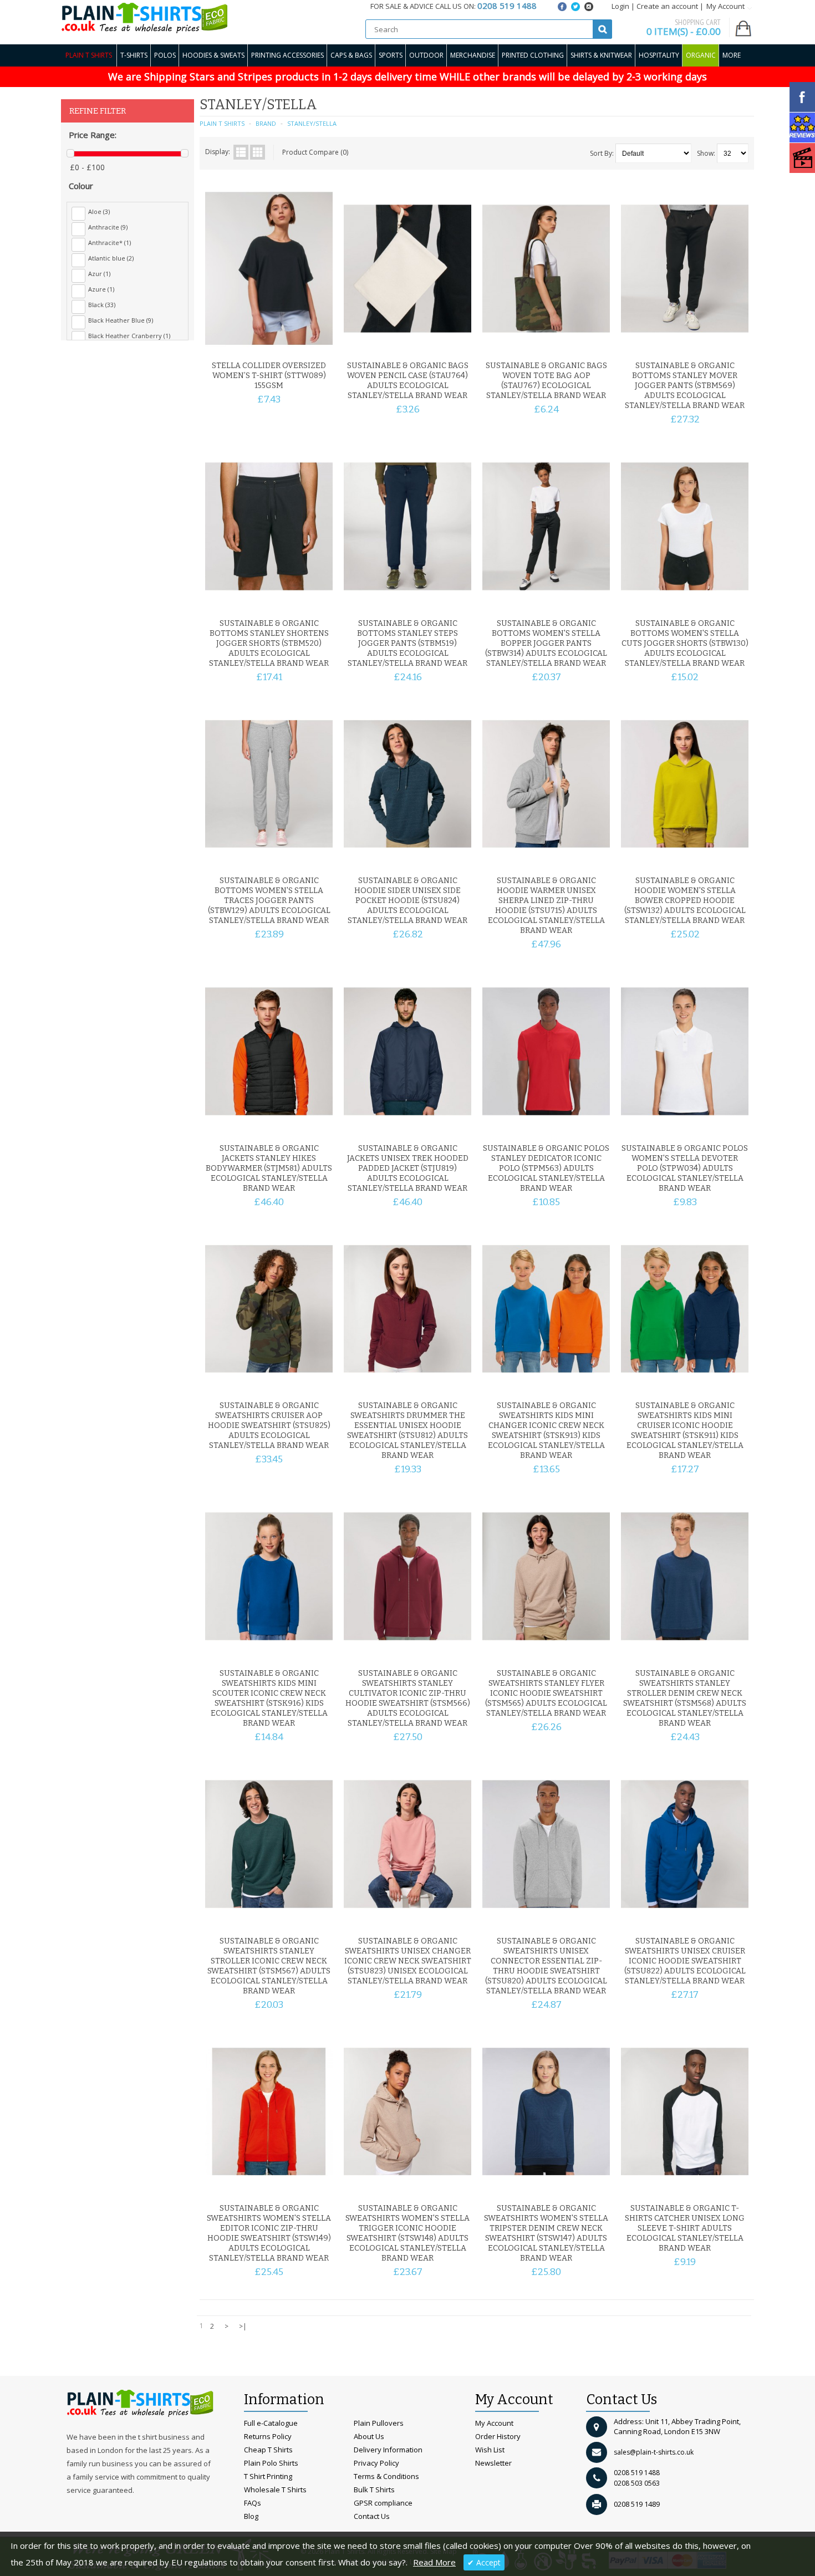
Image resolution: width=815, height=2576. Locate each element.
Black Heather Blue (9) (121, 320)
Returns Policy (268, 2436)
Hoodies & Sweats (213, 55)
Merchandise (473, 55)
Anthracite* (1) (109, 243)
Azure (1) (101, 289)
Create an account (667, 6)
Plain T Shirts (89, 55)
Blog (251, 2516)
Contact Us (372, 2516)
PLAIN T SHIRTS (222, 123)
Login (620, 6)
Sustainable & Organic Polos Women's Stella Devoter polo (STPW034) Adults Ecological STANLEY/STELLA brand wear (685, 1168)
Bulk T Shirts (374, 2490)
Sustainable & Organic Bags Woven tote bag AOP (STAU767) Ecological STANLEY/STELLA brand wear (546, 381)
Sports (391, 55)
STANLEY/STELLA (312, 123)
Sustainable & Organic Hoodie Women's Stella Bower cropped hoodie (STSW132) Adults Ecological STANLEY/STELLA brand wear (685, 901)
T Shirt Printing (268, 2476)
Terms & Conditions (386, 2476)
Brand (266, 123)
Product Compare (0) (315, 152)
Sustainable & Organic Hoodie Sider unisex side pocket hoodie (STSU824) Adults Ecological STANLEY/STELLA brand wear (407, 901)
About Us (369, 2436)
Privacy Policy (376, 2463)
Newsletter (493, 2463)
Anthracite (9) (108, 227)
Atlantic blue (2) (111, 258)
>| (243, 2326)
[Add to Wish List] (302, 342)
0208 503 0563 (637, 2483)
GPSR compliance (383, 2503)
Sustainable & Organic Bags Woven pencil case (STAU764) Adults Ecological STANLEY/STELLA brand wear (408, 381)
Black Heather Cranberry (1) (129, 336)
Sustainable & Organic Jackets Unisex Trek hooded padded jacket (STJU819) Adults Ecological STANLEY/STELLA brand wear (408, 1168)
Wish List (490, 2450)
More (732, 55)
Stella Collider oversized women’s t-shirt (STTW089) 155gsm (269, 376)
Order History (498, 2436)
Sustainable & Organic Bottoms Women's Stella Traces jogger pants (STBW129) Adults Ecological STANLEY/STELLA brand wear (269, 901)
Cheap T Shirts (268, 2450)
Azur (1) (99, 274)
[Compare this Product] (320, 342)
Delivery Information (388, 2450)
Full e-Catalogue (271, 2423)
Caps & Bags (351, 55)
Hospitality (659, 55)
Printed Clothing (533, 55)
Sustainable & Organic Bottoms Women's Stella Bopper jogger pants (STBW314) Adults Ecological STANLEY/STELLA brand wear (546, 643)
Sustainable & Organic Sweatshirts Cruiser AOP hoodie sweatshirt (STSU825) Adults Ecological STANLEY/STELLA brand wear (269, 1425)
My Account (494, 2423)
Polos (165, 55)
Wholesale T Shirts (275, 2490)
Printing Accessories (287, 55)
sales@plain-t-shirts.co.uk (654, 2452)
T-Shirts (134, 55)
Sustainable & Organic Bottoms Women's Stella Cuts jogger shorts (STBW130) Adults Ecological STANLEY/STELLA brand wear (685, 643)
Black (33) (102, 305)
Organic (701, 55)
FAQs (253, 2503)
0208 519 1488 (637, 2473)
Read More (434, 2562)
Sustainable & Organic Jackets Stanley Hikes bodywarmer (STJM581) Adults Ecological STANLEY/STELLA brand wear (269, 1168)
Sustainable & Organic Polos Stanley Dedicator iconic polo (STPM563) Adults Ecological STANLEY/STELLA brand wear (546, 1168)
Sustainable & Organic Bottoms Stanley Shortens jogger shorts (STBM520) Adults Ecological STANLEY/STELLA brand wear (269, 643)
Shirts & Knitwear (601, 55)
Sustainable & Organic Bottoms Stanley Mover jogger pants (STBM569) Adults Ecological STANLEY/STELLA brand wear (685, 386)
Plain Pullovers (379, 2423)
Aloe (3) (99, 211)
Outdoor (426, 55)
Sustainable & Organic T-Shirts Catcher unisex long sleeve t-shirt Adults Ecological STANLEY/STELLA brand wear (685, 2228)
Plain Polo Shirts (271, 2463)
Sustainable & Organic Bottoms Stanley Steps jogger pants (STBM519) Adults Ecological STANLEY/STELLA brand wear (407, 643)
